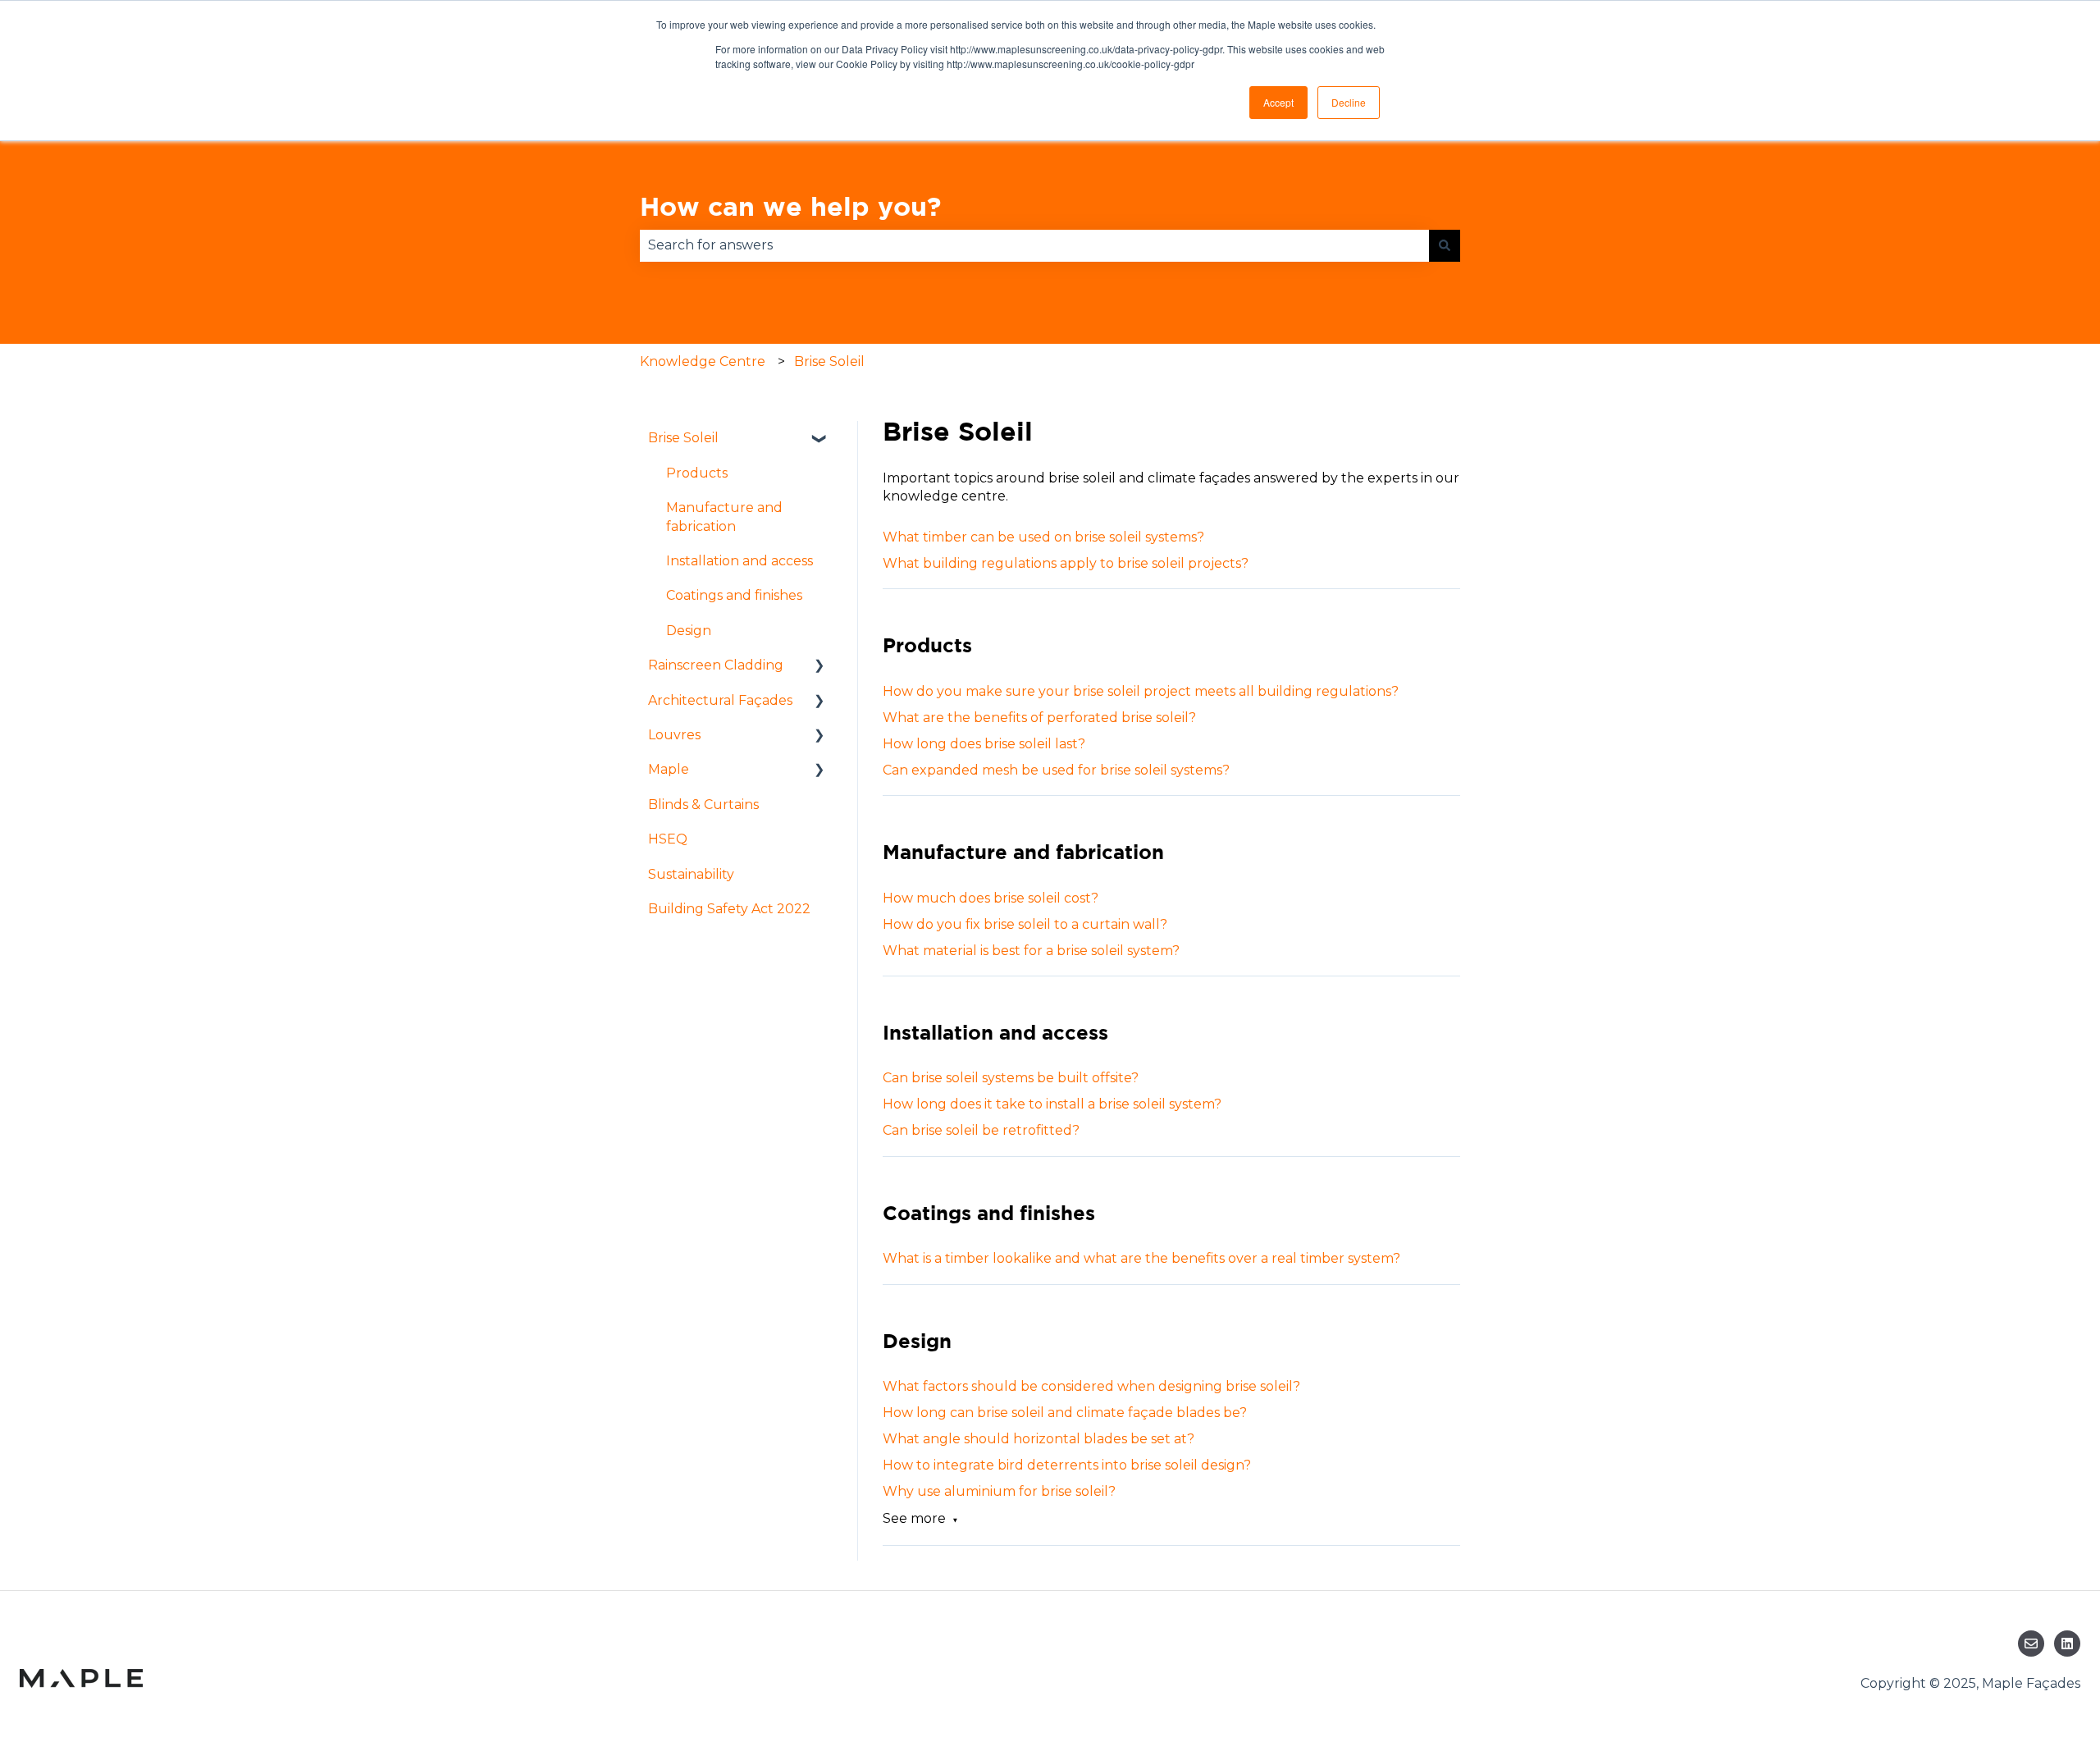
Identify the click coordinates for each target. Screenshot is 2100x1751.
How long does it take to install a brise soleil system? (1052, 1104)
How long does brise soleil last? (984, 744)
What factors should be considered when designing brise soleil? (1091, 1386)
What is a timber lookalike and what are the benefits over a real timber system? (1141, 1258)
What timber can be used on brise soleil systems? (1043, 537)
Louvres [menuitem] (674, 735)
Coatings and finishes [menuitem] (734, 595)
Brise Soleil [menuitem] (683, 438)
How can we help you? (790, 206)
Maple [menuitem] (669, 769)
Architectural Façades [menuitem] (720, 700)
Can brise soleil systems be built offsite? (1011, 1078)
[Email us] (2031, 1644)
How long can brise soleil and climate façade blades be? (1065, 1413)
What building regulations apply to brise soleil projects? (1066, 563)
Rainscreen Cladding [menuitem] (716, 665)
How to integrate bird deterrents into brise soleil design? (1067, 1465)
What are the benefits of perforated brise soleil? (1039, 718)
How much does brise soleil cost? (991, 898)
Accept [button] (1278, 102)
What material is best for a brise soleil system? (1031, 951)
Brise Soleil (829, 361)
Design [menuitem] (689, 631)
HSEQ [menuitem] (668, 839)
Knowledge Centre (703, 361)
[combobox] (1034, 245)
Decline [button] (1349, 102)
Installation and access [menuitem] (740, 561)
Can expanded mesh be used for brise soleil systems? (1056, 770)
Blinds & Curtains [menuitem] (703, 805)
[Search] (1445, 245)
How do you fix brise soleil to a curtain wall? (1025, 924)
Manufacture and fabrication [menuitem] (724, 517)
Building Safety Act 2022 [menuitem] (729, 909)
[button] (819, 439)
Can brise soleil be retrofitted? (981, 1130)
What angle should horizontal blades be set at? (1039, 1439)
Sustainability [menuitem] (691, 874)
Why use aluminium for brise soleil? (999, 1491)
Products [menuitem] (697, 473)
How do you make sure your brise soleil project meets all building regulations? (1141, 691)
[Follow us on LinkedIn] (2067, 1644)
